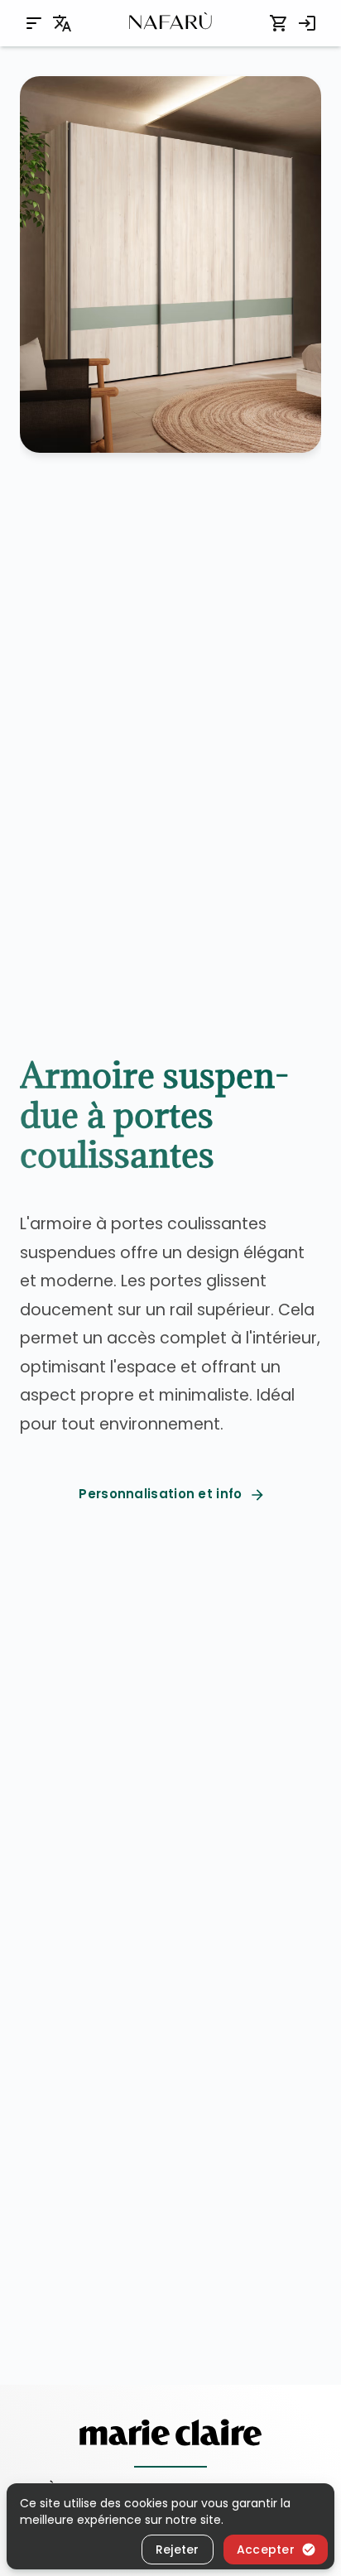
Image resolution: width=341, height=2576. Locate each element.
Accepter (266, 2550)
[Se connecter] (307, 23)
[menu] (34, 23)
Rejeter (178, 2550)
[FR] (62, 23)
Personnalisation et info (160, 1494)
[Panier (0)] (279, 23)
